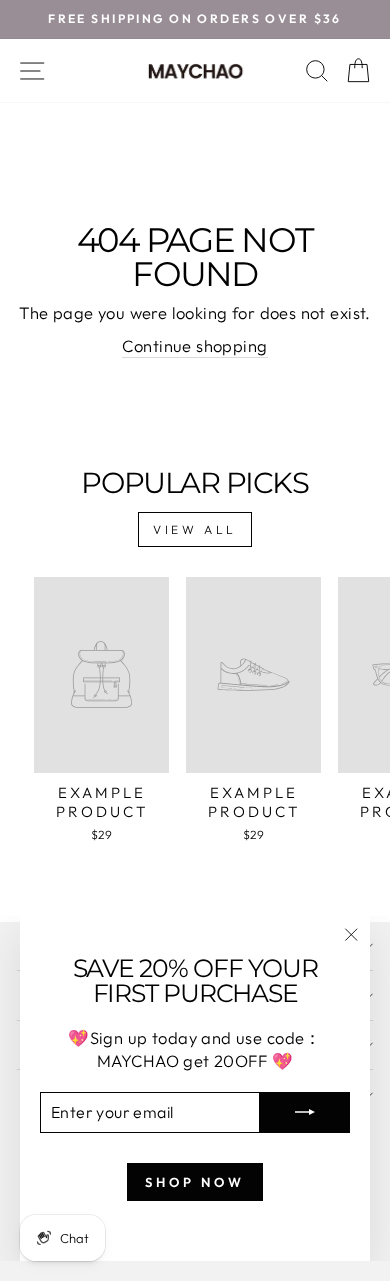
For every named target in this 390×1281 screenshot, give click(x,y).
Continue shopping (194, 345)
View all (195, 529)
